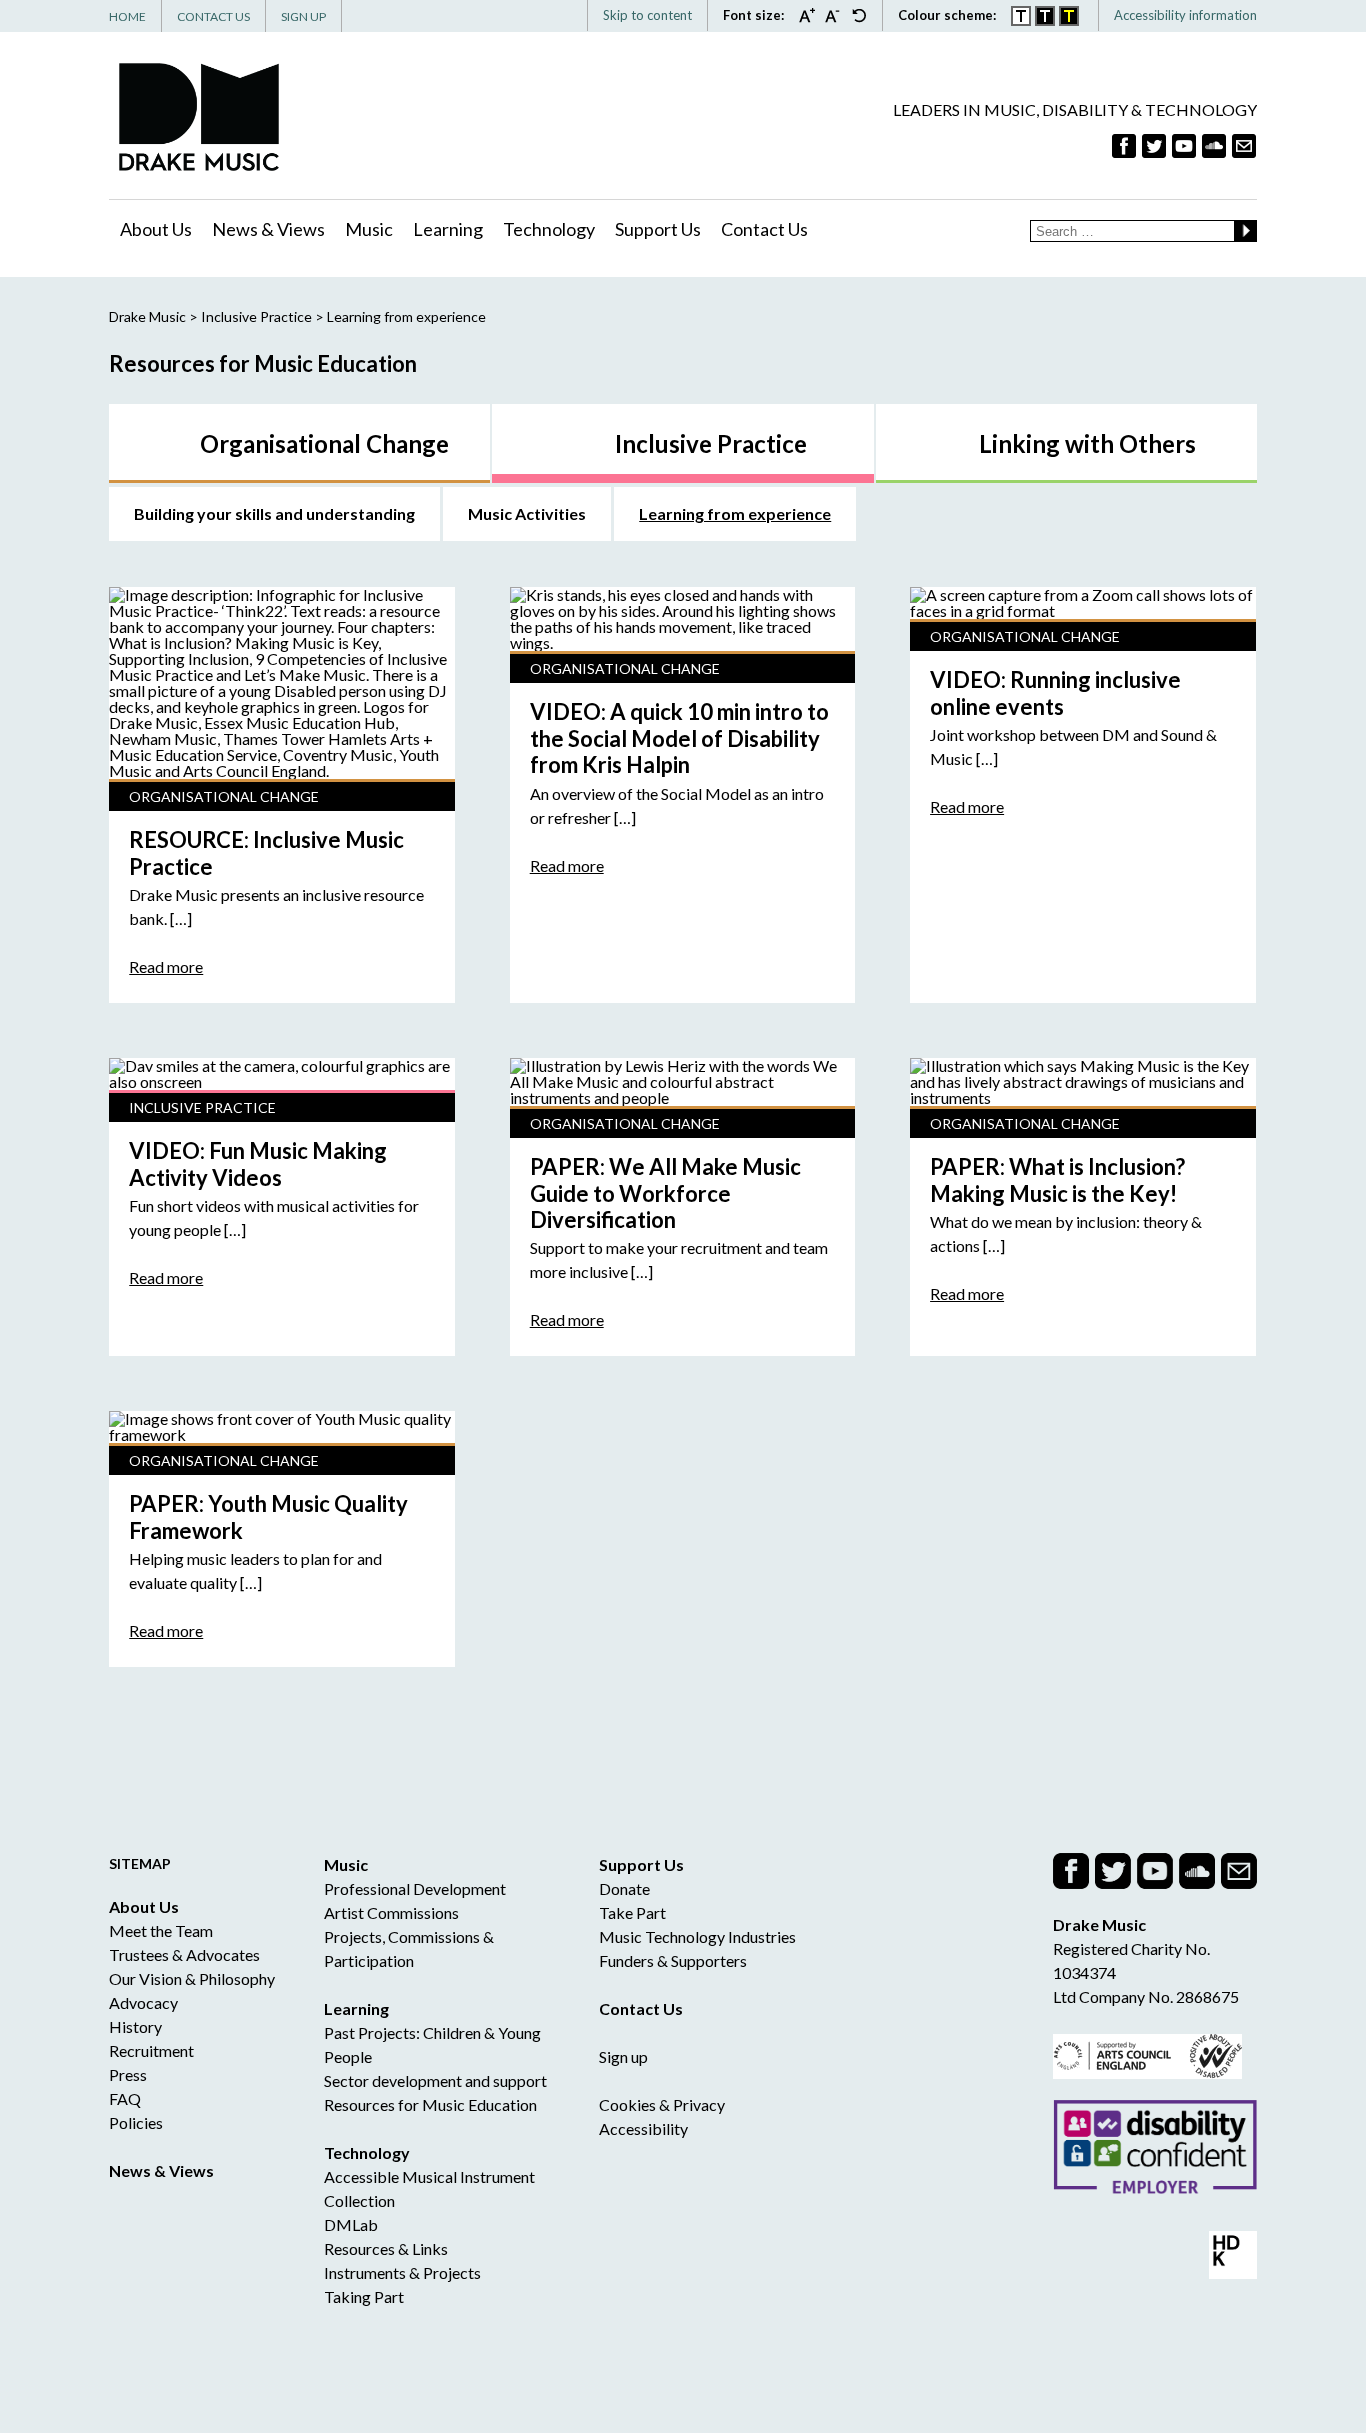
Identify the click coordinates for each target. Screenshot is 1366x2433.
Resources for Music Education (430, 2104)
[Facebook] (1124, 146)
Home (127, 16)
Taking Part (364, 2296)
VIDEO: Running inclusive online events (1055, 692)
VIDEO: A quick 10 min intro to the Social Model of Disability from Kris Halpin (679, 738)
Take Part (632, 1912)
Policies (136, 2122)
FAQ (125, 2098)
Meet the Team (161, 1930)
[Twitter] (1154, 146)
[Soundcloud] (1214, 146)
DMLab (351, 2224)
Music (369, 229)
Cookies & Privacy (662, 2104)
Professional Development (415, 1888)
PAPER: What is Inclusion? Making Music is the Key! (1057, 1179)
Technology (549, 229)
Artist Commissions (391, 1912)
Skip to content (647, 15)
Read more (166, 966)
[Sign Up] (1244, 146)
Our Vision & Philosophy (192, 1978)
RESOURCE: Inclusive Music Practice (266, 852)
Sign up (623, 2056)
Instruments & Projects (402, 2272)
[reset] (859, 15)
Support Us (658, 229)
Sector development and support (435, 2080)
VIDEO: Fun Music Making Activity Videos (258, 1163)
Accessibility (643, 2128)
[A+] (812, 15)
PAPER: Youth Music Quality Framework (268, 1516)
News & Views (268, 229)
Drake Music (199, 116)
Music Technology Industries (697, 1936)
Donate (624, 1888)
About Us (156, 229)
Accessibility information (1185, 15)
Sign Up (303, 16)
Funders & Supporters (673, 1960)
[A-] (838, 15)
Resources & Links (386, 2248)
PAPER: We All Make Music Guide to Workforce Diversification (665, 1193)
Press (128, 2074)
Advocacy (143, 2002)
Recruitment (151, 2050)
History (135, 2026)
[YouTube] (1184, 146)
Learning (448, 229)
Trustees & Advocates (184, 1954)
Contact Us (213, 16)
